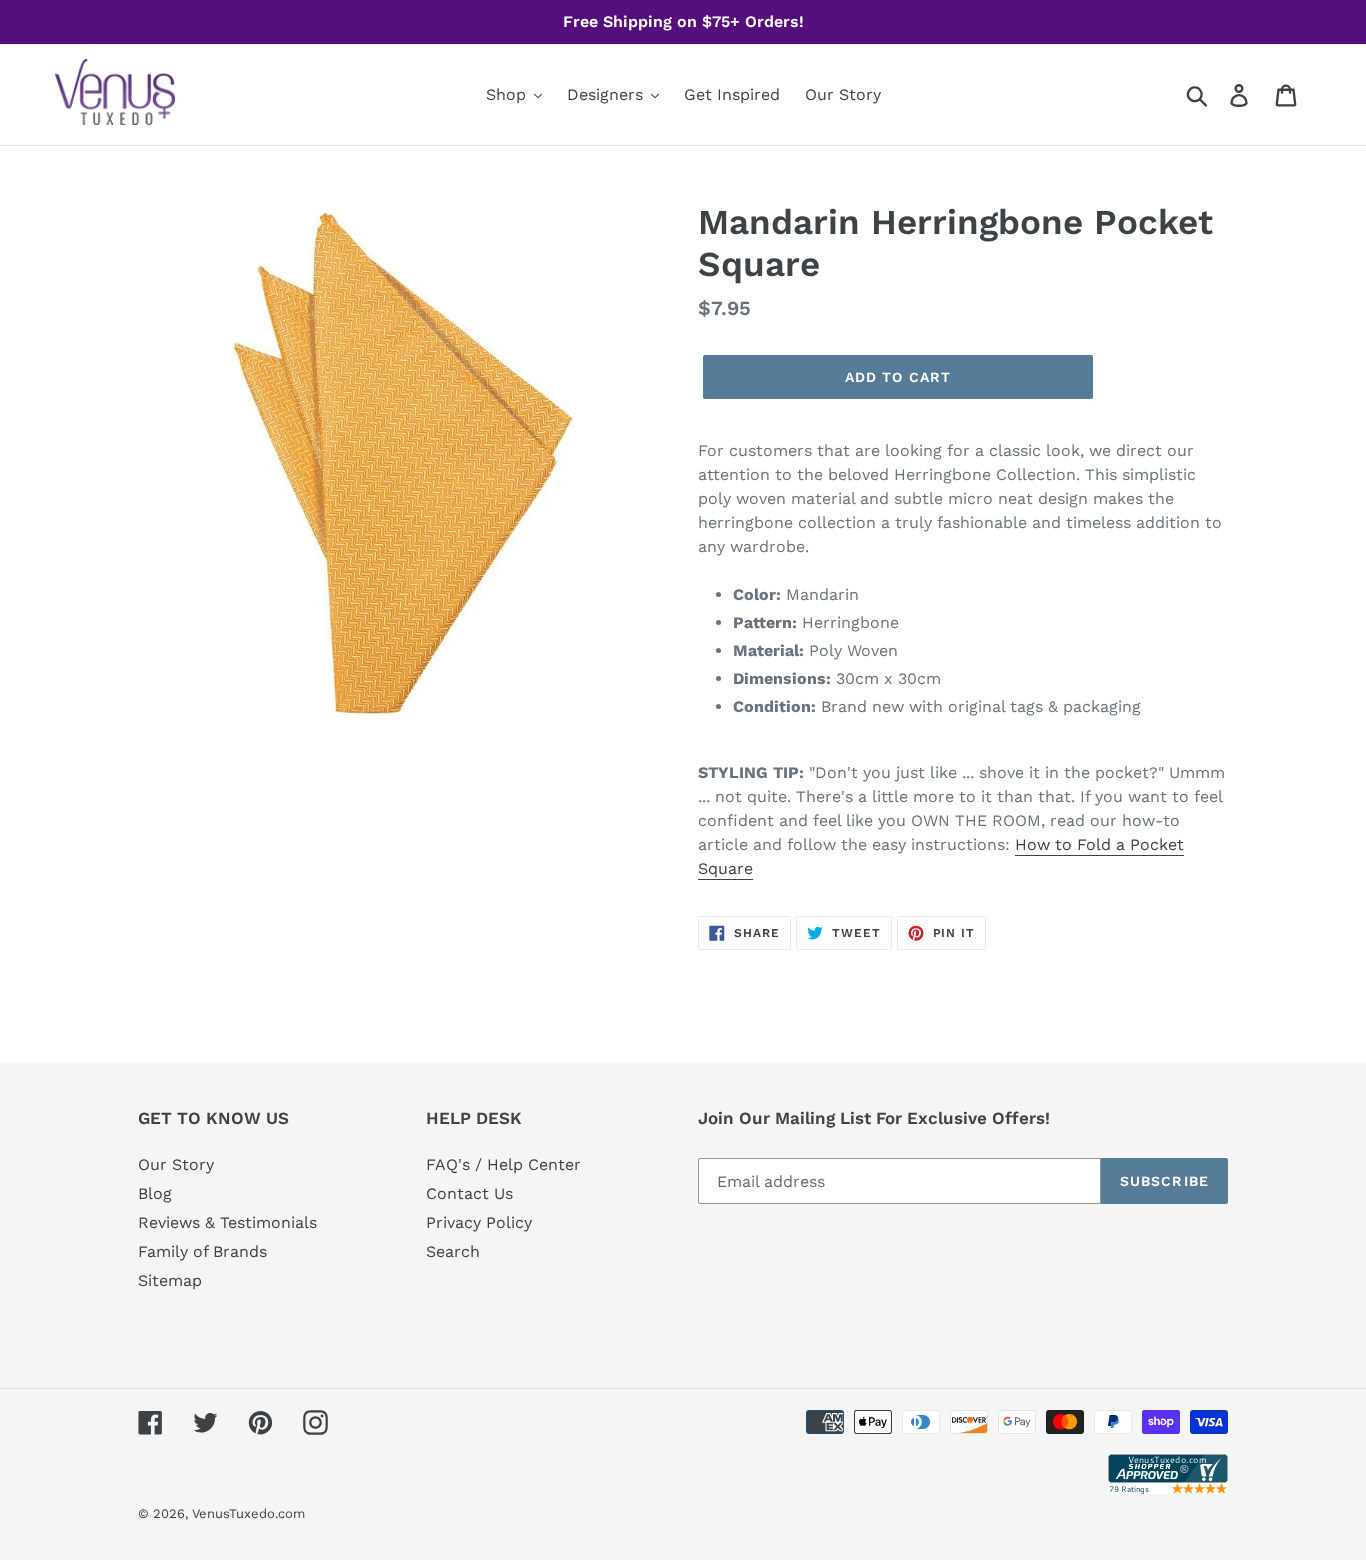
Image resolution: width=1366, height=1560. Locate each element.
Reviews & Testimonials (227, 1222)
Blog (155, 1193)
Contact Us (469, 1193)
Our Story (176, 1164)
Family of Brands (202, 1251)
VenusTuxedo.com (248, 1513)
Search (453, 1251)
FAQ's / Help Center (503, 1164)
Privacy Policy (479, 1222)
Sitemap (170, 1280)
